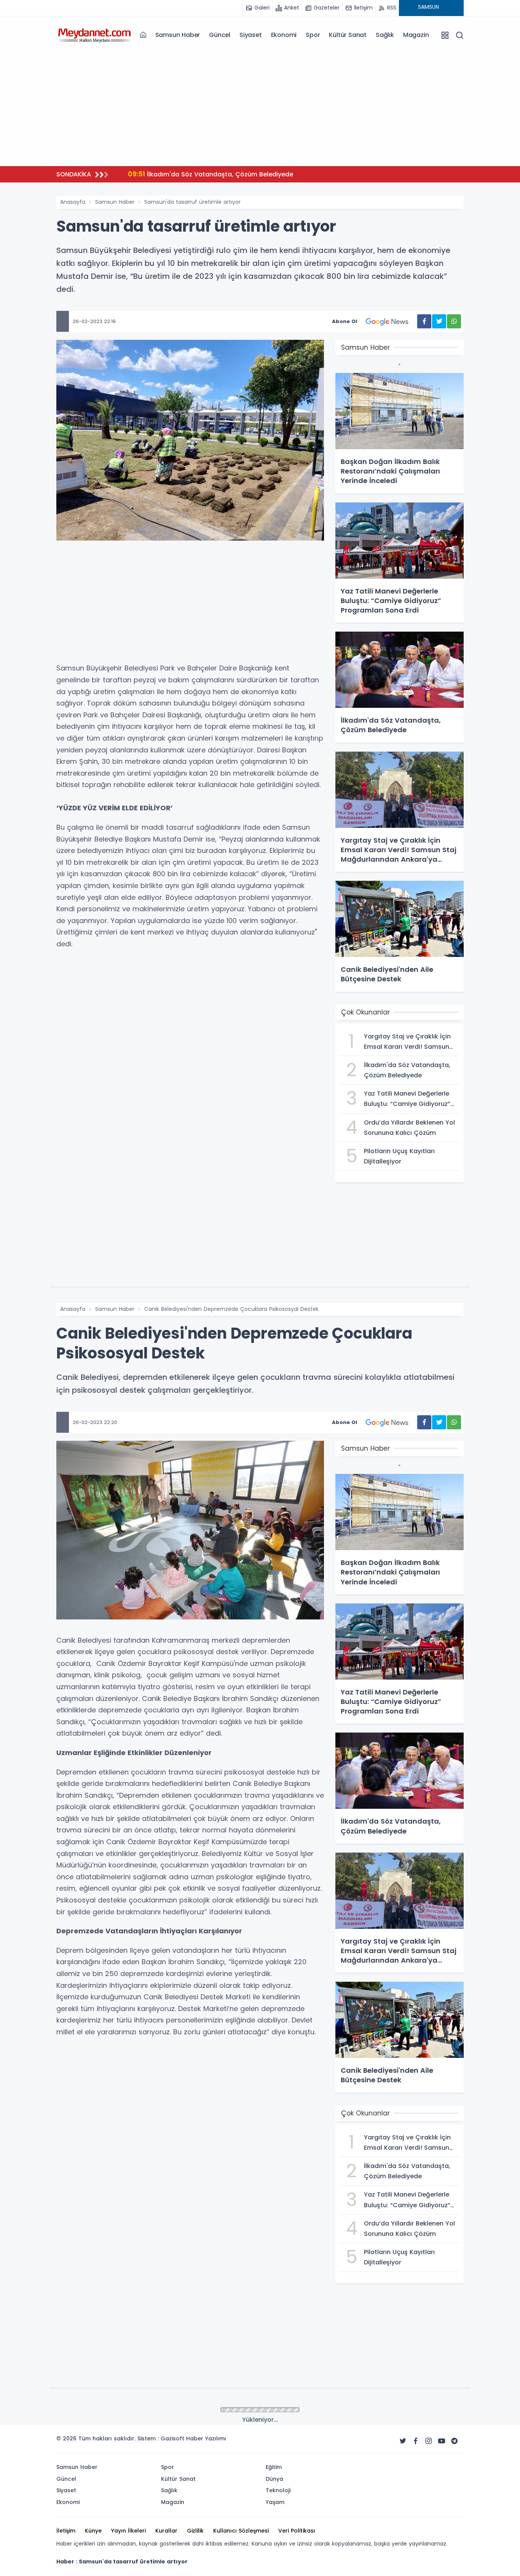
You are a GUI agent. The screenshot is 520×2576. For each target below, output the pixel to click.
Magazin (416, 35)
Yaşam (275, 2502)
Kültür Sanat (348, 35)
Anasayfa (73, 202)
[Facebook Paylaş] (424, 321)
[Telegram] (455, 2441)
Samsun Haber (178, 35)
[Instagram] (429, 2441)
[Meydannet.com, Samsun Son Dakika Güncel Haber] (94, 35)
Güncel (220, 35)
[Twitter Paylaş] (439, 321)
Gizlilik (195, 2531)
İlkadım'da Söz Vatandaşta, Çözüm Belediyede (211, 174)
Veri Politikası (297, 2531)
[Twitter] (403, 2441)
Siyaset (251, 35)
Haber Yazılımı (206, 2438)
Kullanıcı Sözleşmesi (241, 2531)
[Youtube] (442, 2441)
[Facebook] (416, 2441)
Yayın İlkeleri (128, 2531)
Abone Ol (345, 321)
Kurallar (166, 2531)
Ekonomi (284, 35)
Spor (313, 35)
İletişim (66, 2531)
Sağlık (385, 35)
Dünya (274, 2479)
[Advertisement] (260, 107)
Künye (93, 2531)
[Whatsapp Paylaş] (454, 321)
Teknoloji (278, 2490)
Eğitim (274, 2467)
